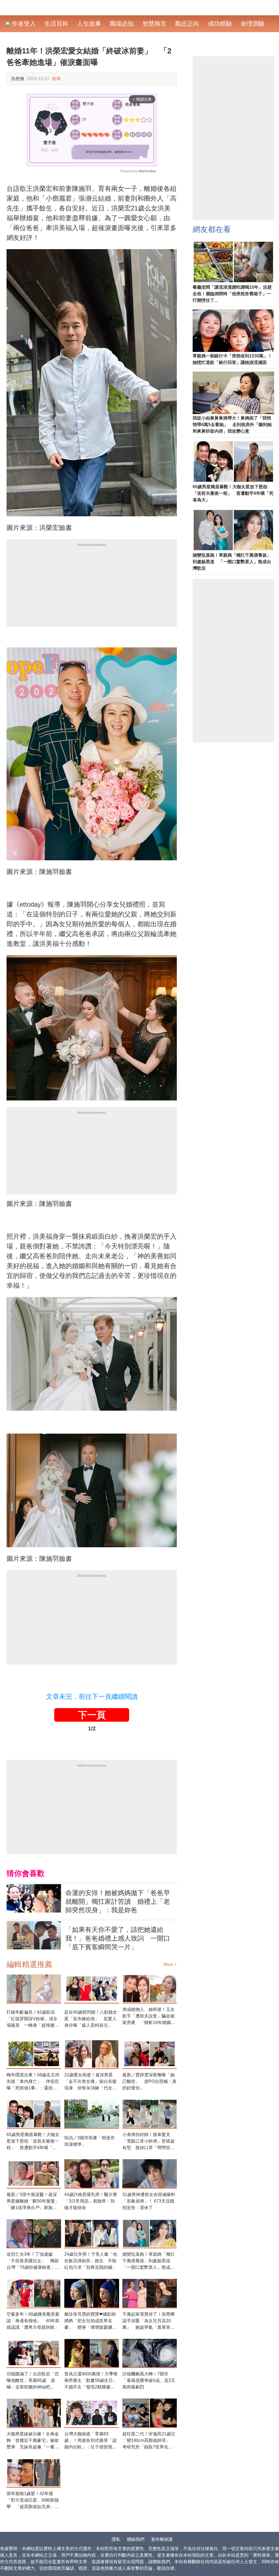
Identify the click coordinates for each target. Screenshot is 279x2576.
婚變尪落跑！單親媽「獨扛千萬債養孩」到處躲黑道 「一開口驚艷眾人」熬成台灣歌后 (148, 2261)
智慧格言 (154, 24)
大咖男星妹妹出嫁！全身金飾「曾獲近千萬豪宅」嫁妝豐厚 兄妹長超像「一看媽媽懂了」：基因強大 (33, 2441)
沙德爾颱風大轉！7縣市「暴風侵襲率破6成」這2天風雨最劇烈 (149, 2380)
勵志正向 (187, 24)
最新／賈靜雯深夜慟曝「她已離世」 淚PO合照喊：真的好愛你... (149, 2081)
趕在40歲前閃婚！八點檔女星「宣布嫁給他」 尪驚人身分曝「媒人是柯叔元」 (91, 2019)
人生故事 (89, 24)
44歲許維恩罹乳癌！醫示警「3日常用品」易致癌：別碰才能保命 (91, 2201)
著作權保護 (162, 2539)
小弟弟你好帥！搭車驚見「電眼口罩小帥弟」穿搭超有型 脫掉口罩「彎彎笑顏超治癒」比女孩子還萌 (148, 2142)
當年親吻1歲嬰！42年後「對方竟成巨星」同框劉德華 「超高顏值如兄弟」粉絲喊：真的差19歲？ (33, 2501)
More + (170, 1964)
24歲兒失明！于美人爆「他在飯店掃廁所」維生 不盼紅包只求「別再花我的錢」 (91, 2261)
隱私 (116, 2539)
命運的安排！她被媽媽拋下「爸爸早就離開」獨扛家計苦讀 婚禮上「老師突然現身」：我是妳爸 (118, 1901)
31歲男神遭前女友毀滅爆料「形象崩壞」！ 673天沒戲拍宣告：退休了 (149, 2201)
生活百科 (56, 24)
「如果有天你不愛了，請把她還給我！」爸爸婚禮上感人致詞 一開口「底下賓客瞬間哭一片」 (118, 1938)
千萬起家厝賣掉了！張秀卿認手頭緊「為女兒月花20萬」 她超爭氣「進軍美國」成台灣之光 (148, 2321)
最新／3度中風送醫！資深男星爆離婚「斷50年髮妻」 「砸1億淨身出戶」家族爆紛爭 (34, 2202)
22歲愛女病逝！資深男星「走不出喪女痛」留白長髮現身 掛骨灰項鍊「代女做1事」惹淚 (90, 2082)
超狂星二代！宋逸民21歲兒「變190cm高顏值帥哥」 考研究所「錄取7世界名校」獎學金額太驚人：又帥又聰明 (149, 2441)
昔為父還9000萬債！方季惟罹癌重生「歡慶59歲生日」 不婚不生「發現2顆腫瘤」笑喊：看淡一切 (92, 2381)
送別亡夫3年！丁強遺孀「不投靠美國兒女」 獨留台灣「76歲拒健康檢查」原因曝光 (33, 2261)
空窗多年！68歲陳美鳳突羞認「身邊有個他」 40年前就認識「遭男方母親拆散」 (33, 2321)
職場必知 (122, 24)
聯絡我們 (136, 2539)
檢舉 (56, 79)
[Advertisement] (92, 589)
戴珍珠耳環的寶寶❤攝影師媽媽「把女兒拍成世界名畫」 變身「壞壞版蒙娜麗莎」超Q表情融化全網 (90, 2321)
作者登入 (23, 24)
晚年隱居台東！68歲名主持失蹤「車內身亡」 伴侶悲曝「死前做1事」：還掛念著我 (33, 2082)
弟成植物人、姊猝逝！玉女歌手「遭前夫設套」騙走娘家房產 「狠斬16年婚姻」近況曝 (149, 2017)
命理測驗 (253, 24)
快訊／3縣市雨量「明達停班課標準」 (90, 2141)
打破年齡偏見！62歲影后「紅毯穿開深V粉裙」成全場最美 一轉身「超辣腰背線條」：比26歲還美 (33, 2019)
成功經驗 (220, 24)
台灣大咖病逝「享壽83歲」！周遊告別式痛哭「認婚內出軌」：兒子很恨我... (90, 2440)
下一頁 (92, 1715)
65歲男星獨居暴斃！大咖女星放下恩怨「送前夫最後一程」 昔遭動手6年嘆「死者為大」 (33, 2142)
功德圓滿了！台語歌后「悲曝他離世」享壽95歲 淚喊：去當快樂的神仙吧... (33, 2380)
